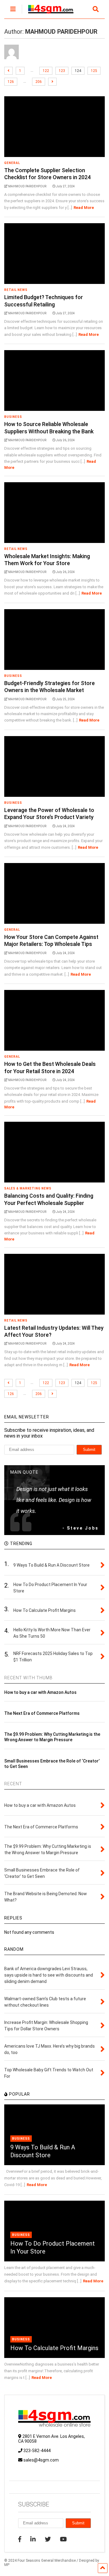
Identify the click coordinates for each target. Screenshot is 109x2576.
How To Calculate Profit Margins (54, 2348)
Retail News (16, 290)
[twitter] (48, 2539)
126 (11, 82)
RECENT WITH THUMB (28, 1678)
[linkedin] (33, 2539)
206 (39, 82)
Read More (84, 208)
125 (94, 71)
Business (13, 417)
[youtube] (63, 2539)
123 (62, 71)
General (12, 163)
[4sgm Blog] (48, 14)
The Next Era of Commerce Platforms (42, 1713)
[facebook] (20, 2539)
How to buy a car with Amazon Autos (40, 1692)
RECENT (13, 1784)
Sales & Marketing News (28, 1188)
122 (46, 71)
